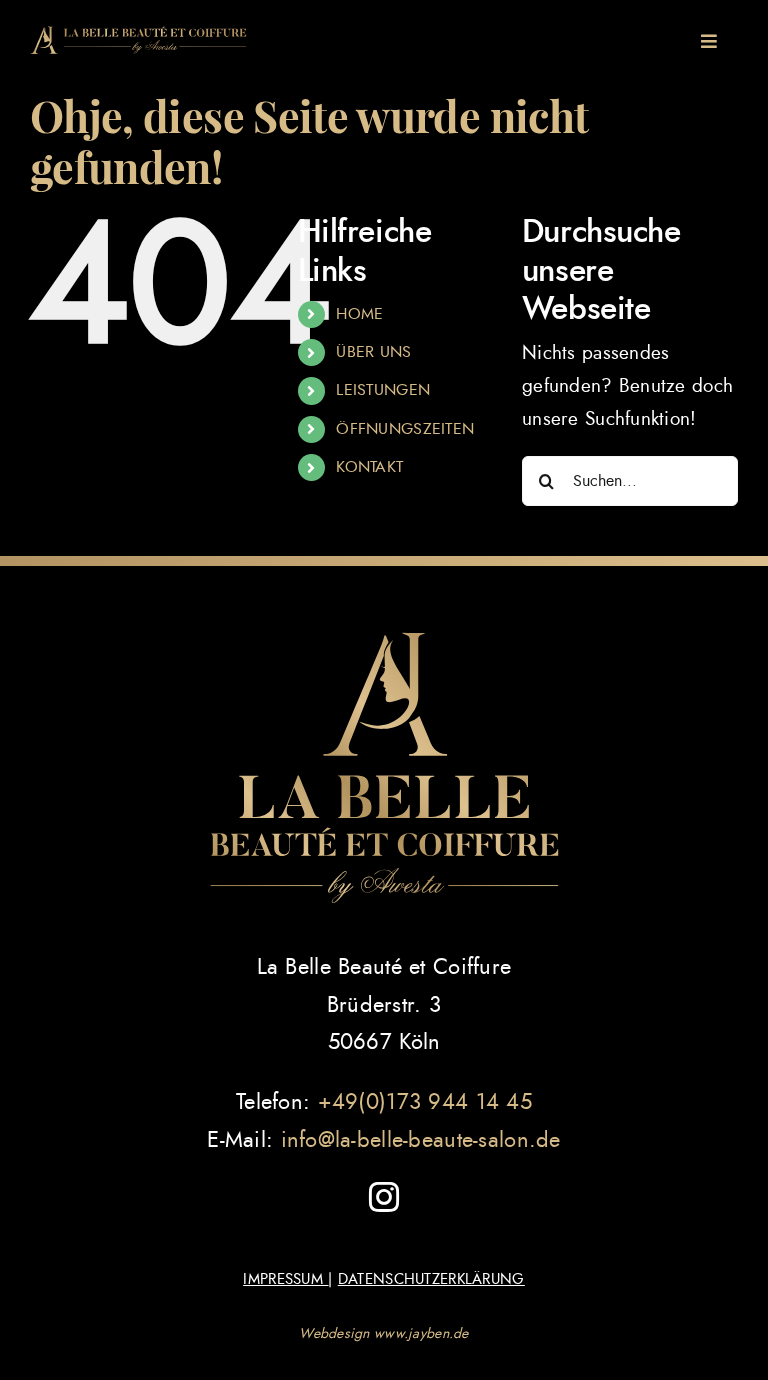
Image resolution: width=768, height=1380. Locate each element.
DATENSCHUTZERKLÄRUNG (431, 1279)
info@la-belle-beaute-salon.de (421, 1140)
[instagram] (384, 1197)
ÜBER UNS (373, 352)
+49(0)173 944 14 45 (425, 1102)
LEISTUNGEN (383, 390)
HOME (359, 314)
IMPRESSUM (285, 1279)
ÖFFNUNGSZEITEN (405, 429)
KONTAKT (369, 467)
